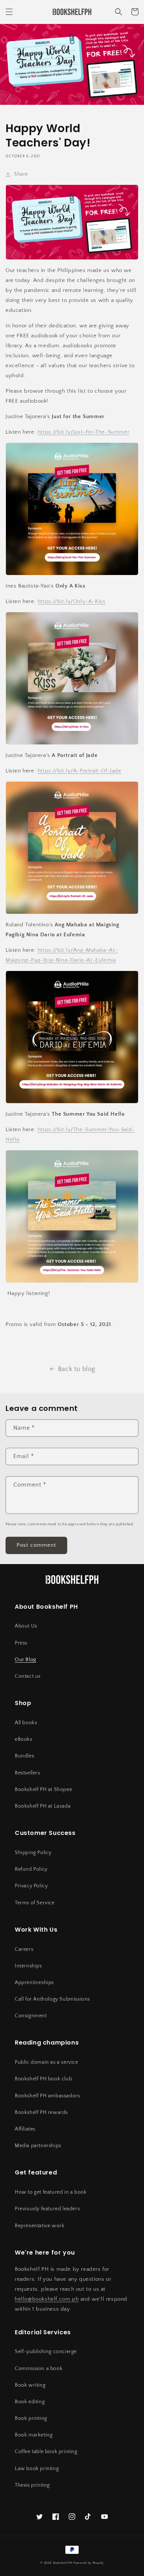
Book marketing (34, 2435)
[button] (9, 12)
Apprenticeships (34, 1983)
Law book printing (37, 2469)
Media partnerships (38, 2146)
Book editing (30, 2402)
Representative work (40, 2226)
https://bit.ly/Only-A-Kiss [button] (72, 601)
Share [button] (21, 174)
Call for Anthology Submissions (52, 1999)
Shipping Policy (33, 1853)
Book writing (30, 2385)
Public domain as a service (47, 2062)
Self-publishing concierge (46, 2352)
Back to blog (77, 1369)
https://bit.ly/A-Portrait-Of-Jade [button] (80, 771)
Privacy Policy (31, 1886)
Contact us (28, 1676)
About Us (26, 1626)
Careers (24, 1949)
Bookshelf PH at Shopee (43, 1790)
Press (21, 1643)
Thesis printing (32, 2485)
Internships (28, 1966)
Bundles (24, 1756)
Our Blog (25, 1660)
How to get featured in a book (51, 2192)
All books (26, 1723)
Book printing (31, 2418)
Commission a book (39, 2369)
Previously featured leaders (47, 2209)
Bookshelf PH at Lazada (43, 1806)
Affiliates (25, 2129)
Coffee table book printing (46, 2452)
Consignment (31, 2016)
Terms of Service (35, 1903)
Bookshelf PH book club (43, 2079)
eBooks (24, 1739)
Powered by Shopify (89, 2563)
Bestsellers (28, 1773)
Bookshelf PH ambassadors (47, 2096)
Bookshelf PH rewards (41, 2112)
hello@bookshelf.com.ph (47, 2299)
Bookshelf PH (63, 2563)
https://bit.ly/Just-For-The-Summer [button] (83, 432)
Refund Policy (31, 1869)
